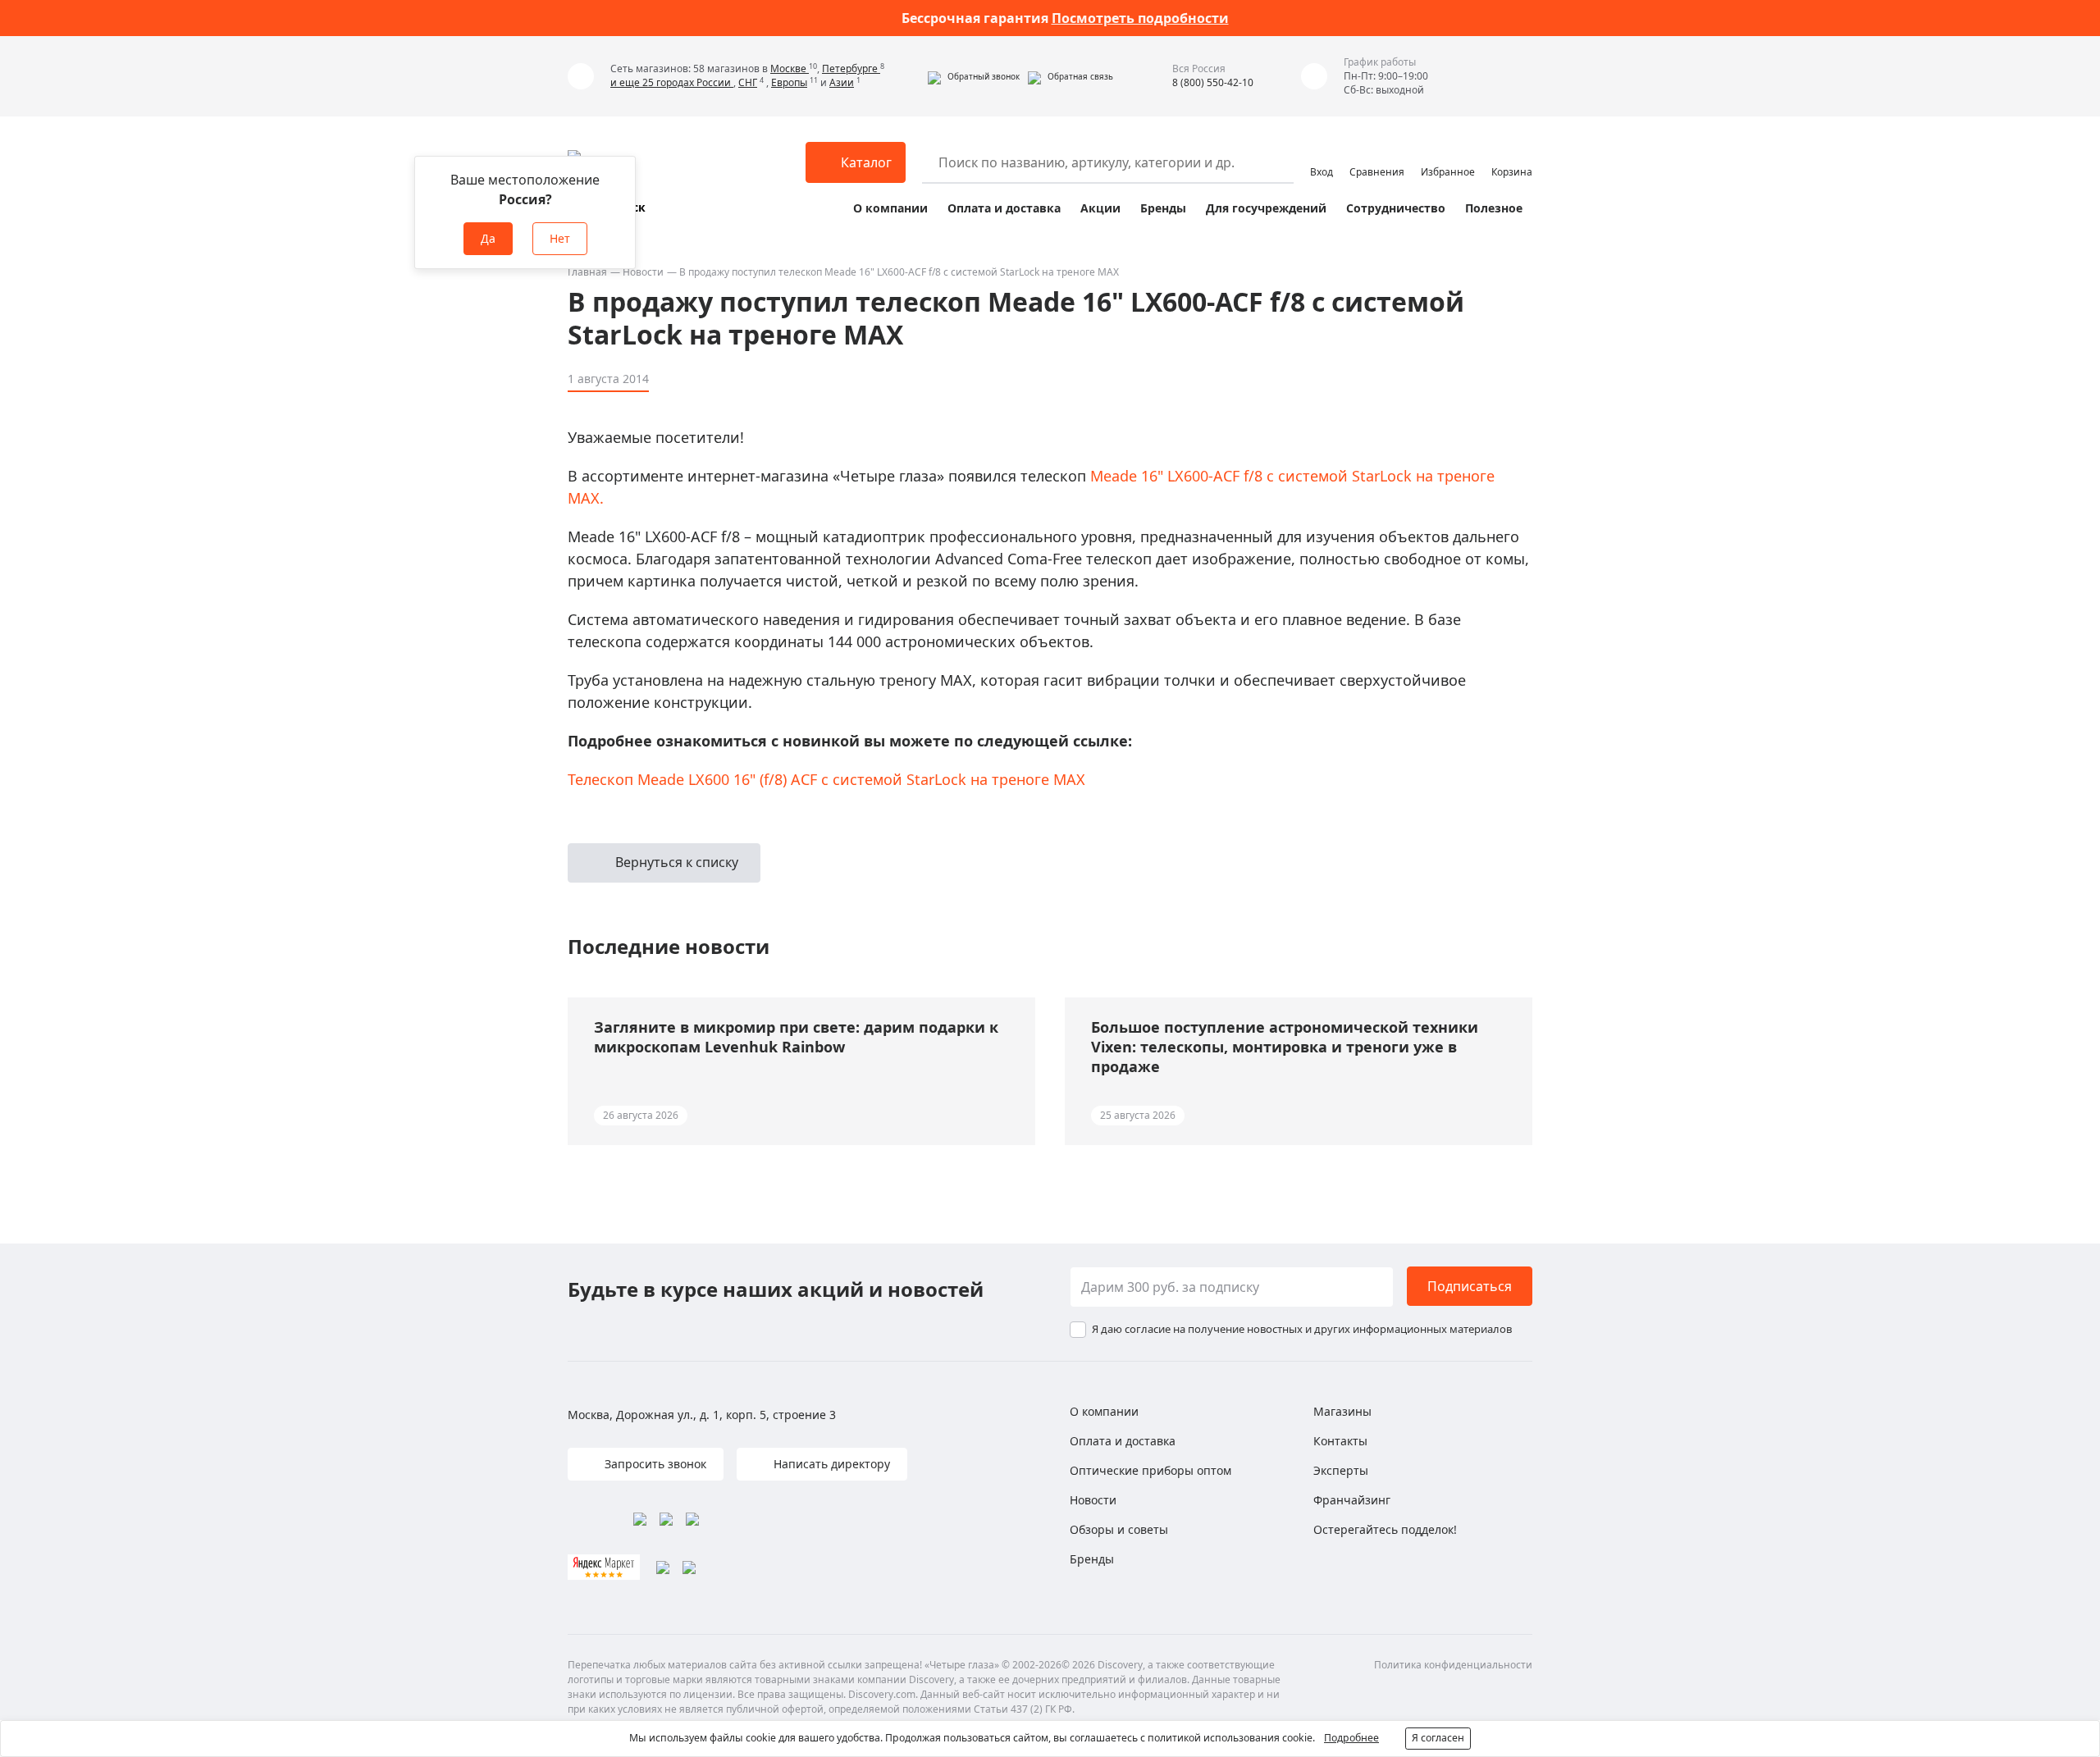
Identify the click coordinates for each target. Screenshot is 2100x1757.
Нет (560, 238)
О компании (890, 208)
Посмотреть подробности (1140, 18)
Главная (587, 272)
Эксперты (1341, 1470)
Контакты (1340, 1441)
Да (488, 238)
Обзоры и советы (1119, 1529)
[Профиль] (1322, 155)
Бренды (1163, 208)
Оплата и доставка (1004, 208)
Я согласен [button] (1438, 1738)
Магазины (1342, 1411)
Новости (643, 272)
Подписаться (1470, 1286)
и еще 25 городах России (672, 82)
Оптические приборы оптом (1150, 1470)
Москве (790, 68)
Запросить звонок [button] (654, 1464)
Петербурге (851, 68)
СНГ (748, 82)
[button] (974, 76)
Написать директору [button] (830, 1464)
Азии (842, 82)
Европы (789, 82)
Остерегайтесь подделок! (1385, 1529)
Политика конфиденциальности (1453, 1665)
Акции (1100, 208)
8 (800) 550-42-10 (1213, 82)
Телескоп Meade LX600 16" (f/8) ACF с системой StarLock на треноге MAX (826, 779)
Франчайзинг (1352, 1500)
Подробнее (1351, 1738)
